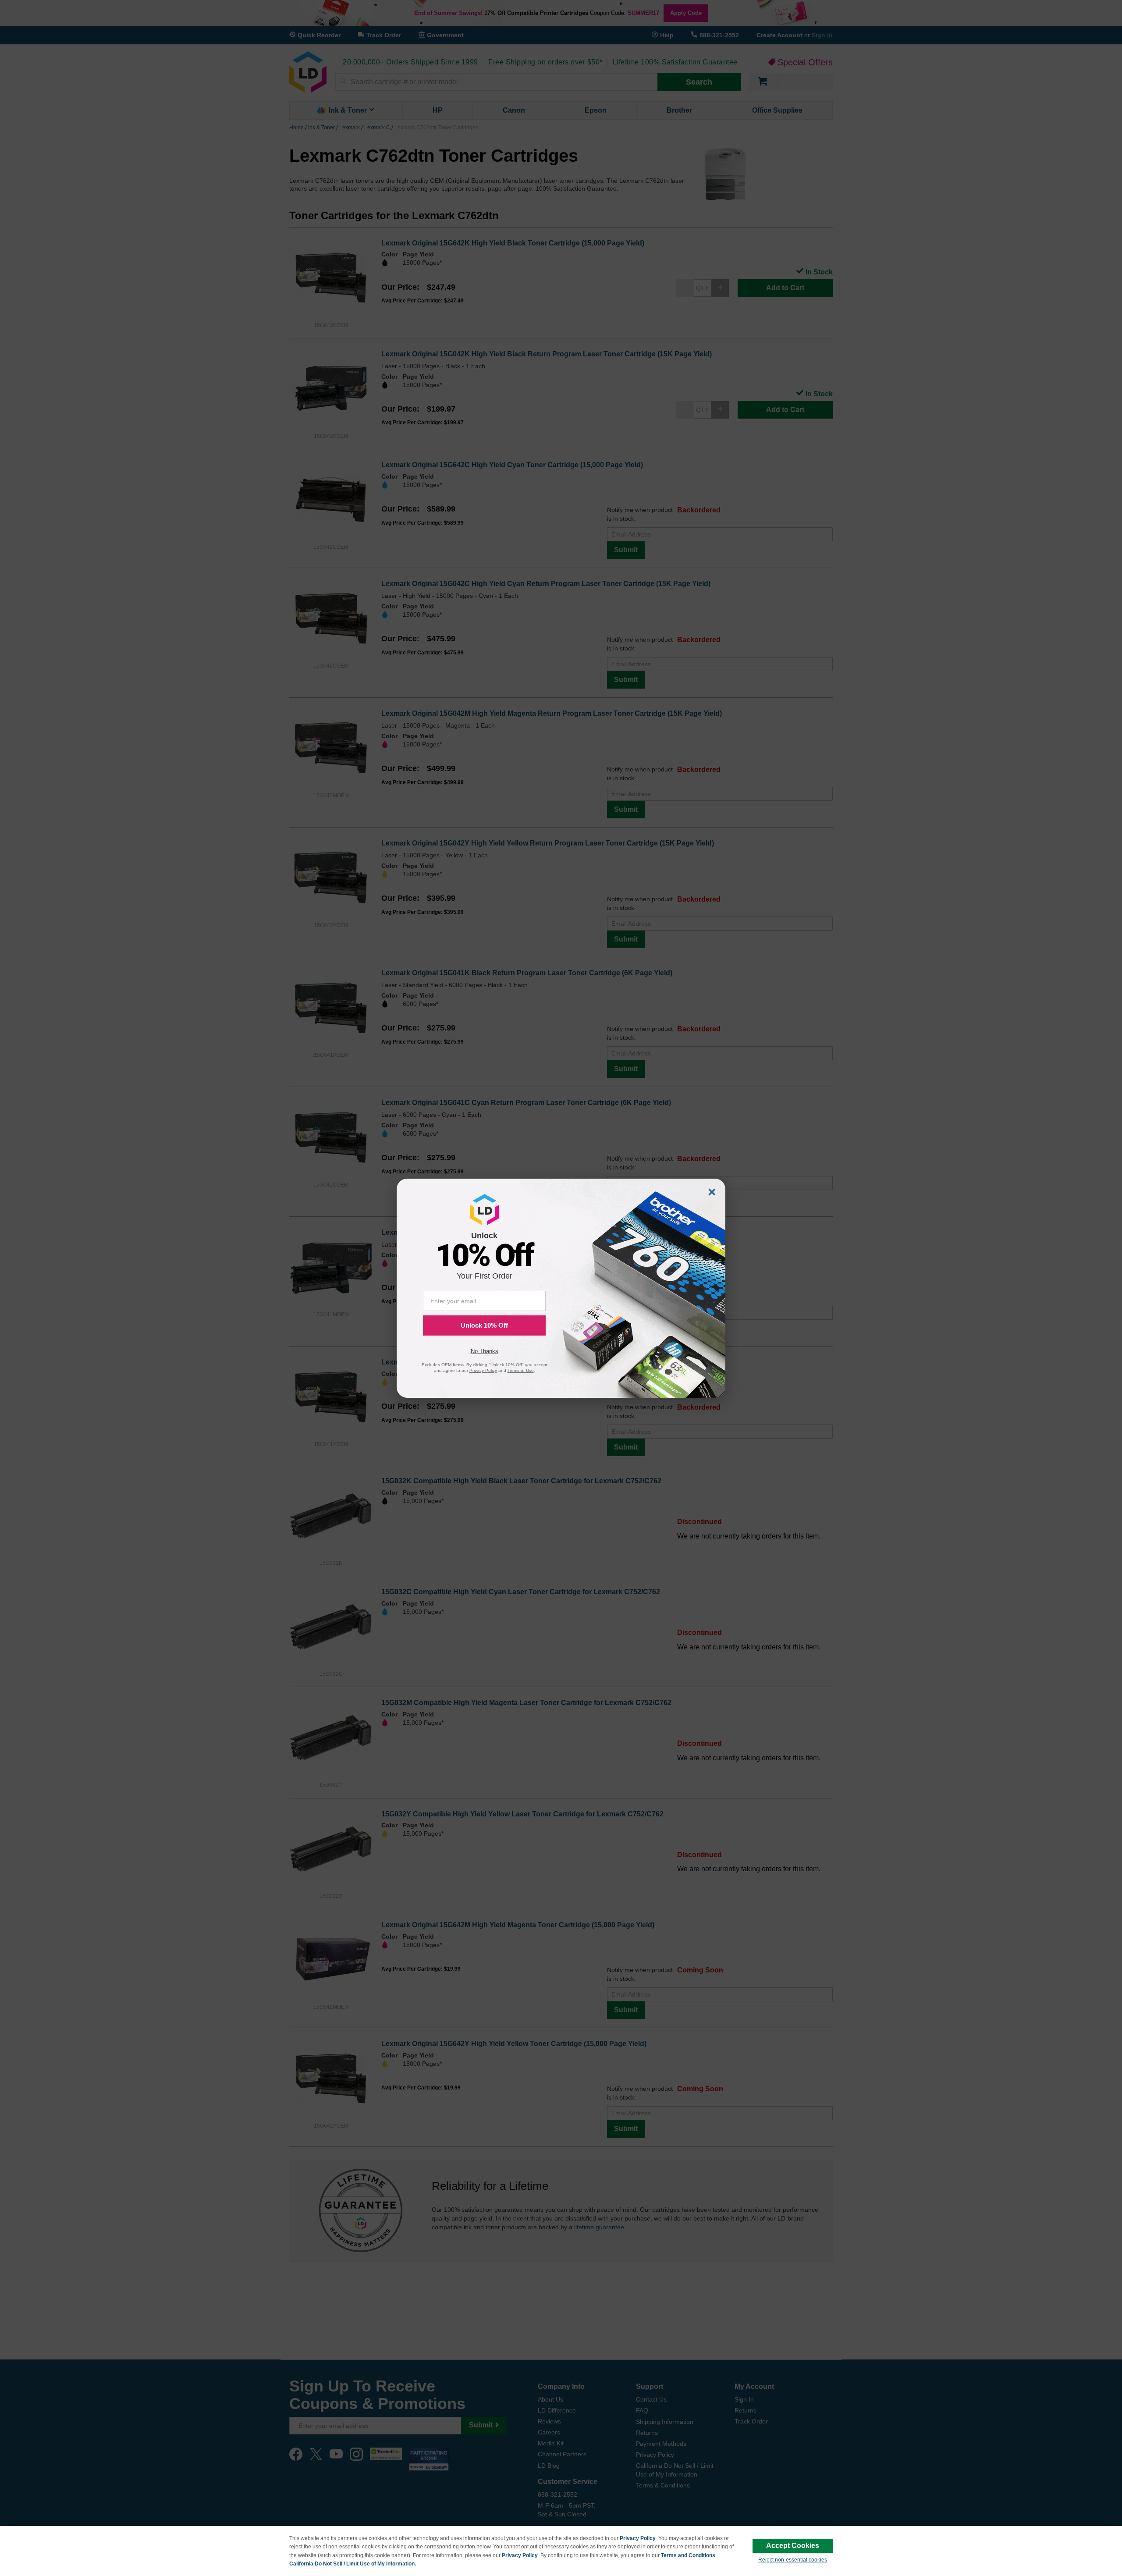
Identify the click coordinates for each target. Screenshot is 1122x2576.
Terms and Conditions (688, 2555)
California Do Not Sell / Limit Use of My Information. (353, 2564)
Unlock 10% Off (484, 1325)
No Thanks (485, 1351)
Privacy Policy (638, 2538)
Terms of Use (521, 1370)
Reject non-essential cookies (793, 2560)
